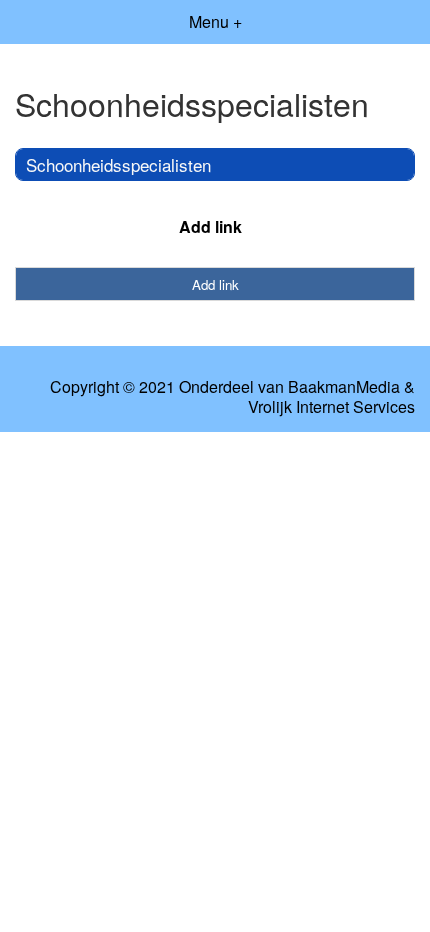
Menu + (215, 21)
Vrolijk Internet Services (331, 407)
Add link (210, 226)
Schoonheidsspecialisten (118, 164)
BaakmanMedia (344, 387)
